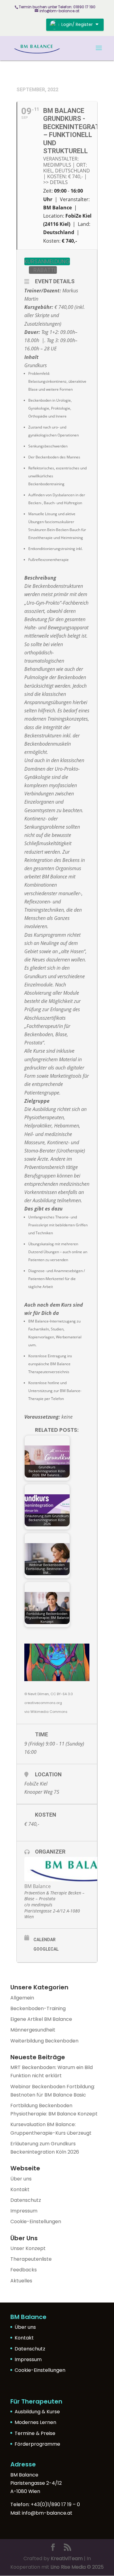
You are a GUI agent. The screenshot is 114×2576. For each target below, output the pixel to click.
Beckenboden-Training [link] (38, 2008)
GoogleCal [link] (46, 1949)
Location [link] (48, 1774)
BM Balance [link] (38, 1886)
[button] (99, 52)
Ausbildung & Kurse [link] (37, 2412)
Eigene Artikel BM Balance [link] (41, 2019)
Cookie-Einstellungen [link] (36, 2221)
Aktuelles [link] (21, 2281)
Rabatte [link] (45, 270)
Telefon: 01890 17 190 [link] (77, 7)
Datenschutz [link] (26, 2200)
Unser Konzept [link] (28, 2248)
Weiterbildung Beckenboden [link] (44, 2041)
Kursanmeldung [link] (47, 261)
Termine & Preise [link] (35, 2433)
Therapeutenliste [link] (31, 2259)
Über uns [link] (21, 2179)
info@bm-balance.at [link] (47, 2513)
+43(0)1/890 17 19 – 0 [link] (55, 2504)
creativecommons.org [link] (43, 1703)
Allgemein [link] (22, 1998)
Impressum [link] (24, 2211)
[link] (37, 48)
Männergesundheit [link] (33, 2030)
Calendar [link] (45, 1940)
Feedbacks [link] (24, 2270)
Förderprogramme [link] (37, 2444)
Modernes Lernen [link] (35, 2422)
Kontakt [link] (20, 2189)
